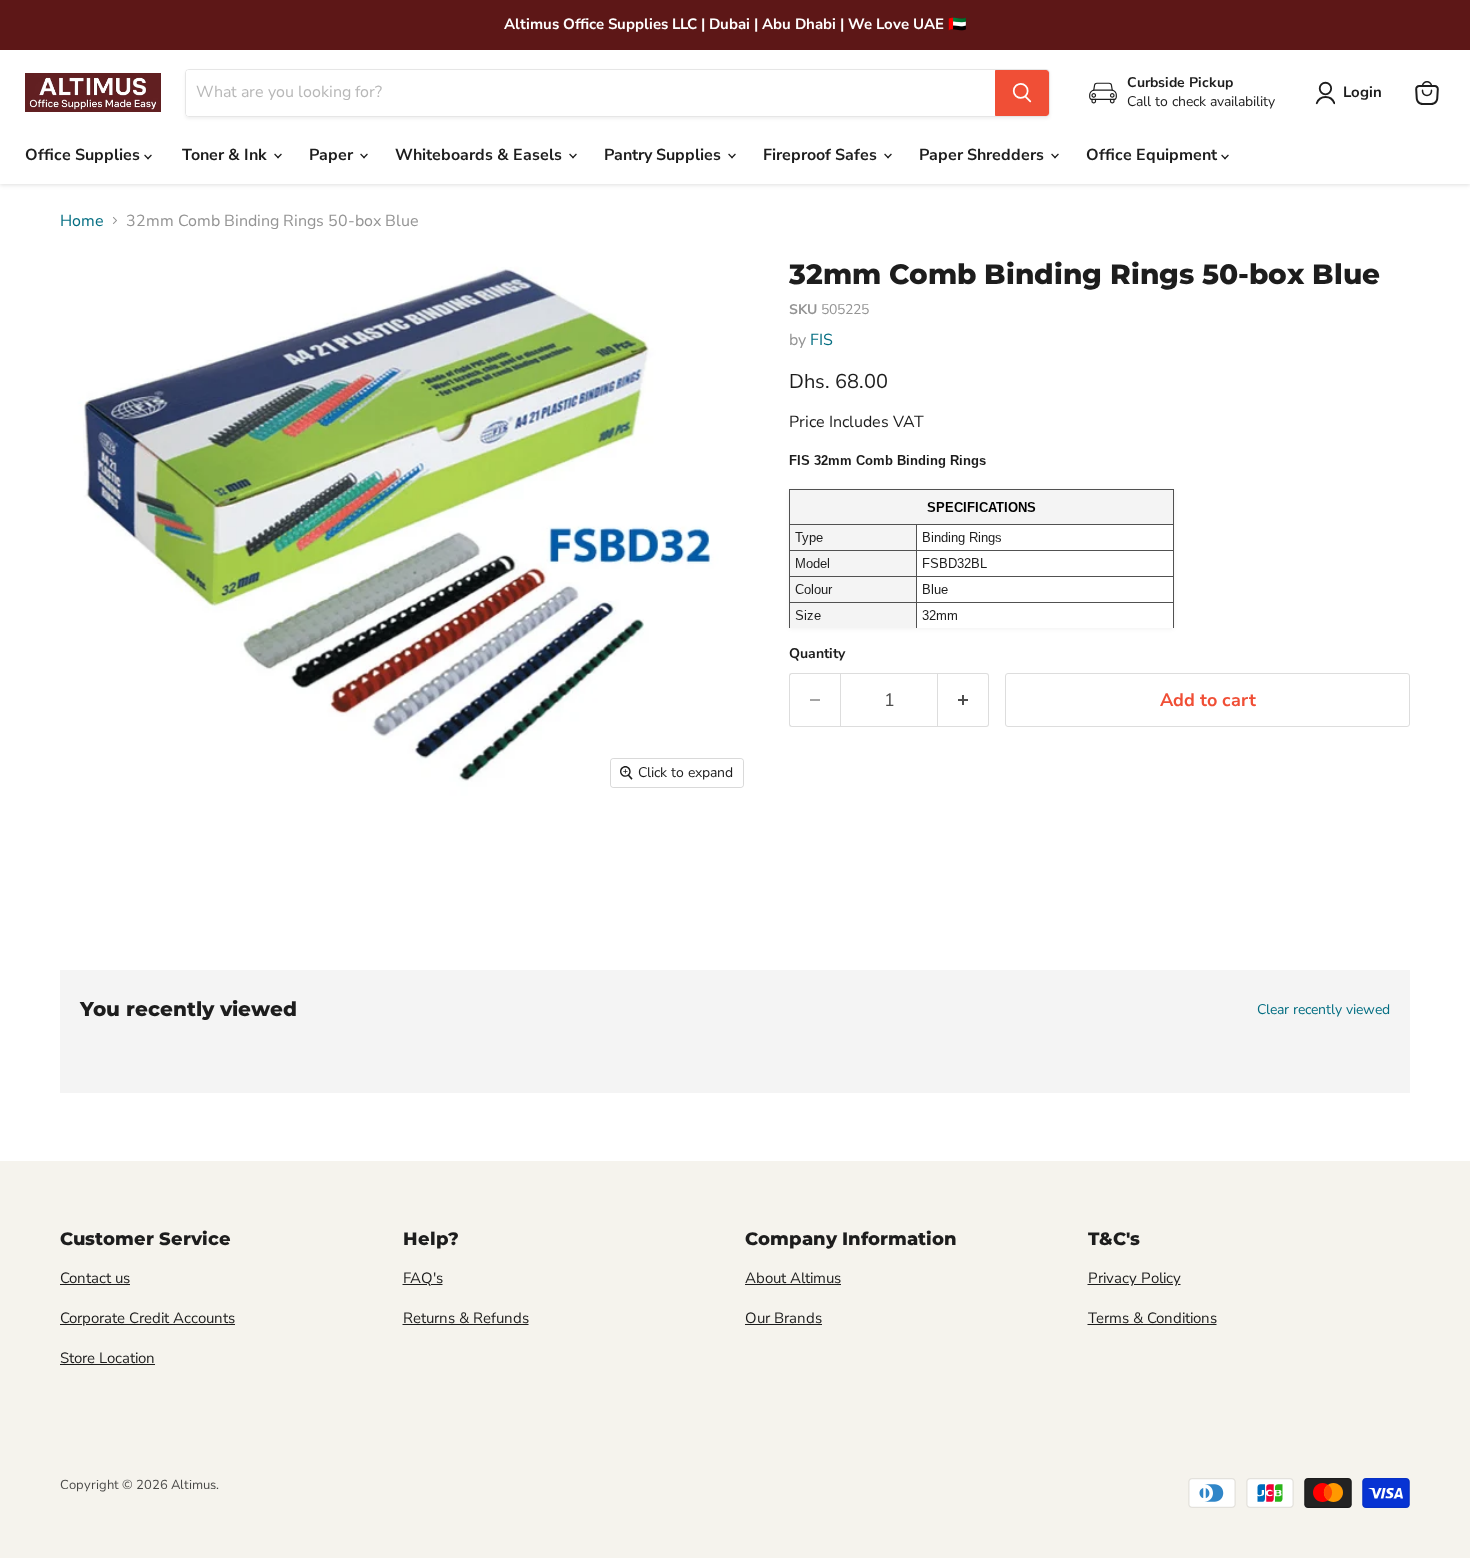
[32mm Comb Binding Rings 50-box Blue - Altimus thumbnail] (95, 856)
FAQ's (423, 1278)
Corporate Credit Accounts (147, 1318)
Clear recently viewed (1323, 1010)
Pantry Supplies (664, 155)
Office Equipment (1153, 155)
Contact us (95, 1278)
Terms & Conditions (1152, 1318)
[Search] (1022, 93)
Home (82, 221)
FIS (821, 340)
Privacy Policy (1134, 1278)
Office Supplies (84, 155)
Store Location (107, 1358)
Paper (333, 155)
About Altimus (793, 1278)
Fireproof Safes (822, 155)
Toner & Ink (226, 155)
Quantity (817, 654)
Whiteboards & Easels (480, 155)
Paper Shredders (983, 155)
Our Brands (783, 1318)
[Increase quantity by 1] (963, 700)
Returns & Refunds (466, 1318)
